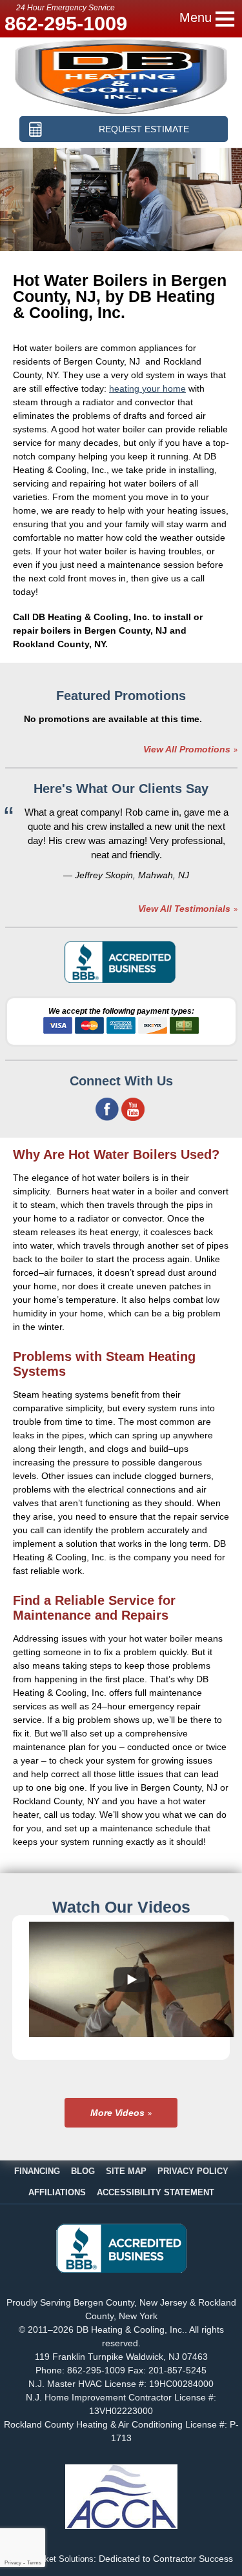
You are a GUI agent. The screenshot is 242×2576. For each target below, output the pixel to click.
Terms (34, 2563)
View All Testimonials (184, 909)
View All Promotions (187, 749)
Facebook (107, 1109)
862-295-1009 (66, 24)
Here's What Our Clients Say (121, 789)
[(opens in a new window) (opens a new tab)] (121, 981)
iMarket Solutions (61, 2559)
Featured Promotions (121, 696)
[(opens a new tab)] (121, 2269)
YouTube (133, 1109)
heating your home (147, 388)
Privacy (13, 2563)
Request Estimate (144, 129)
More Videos (117, 2113)
